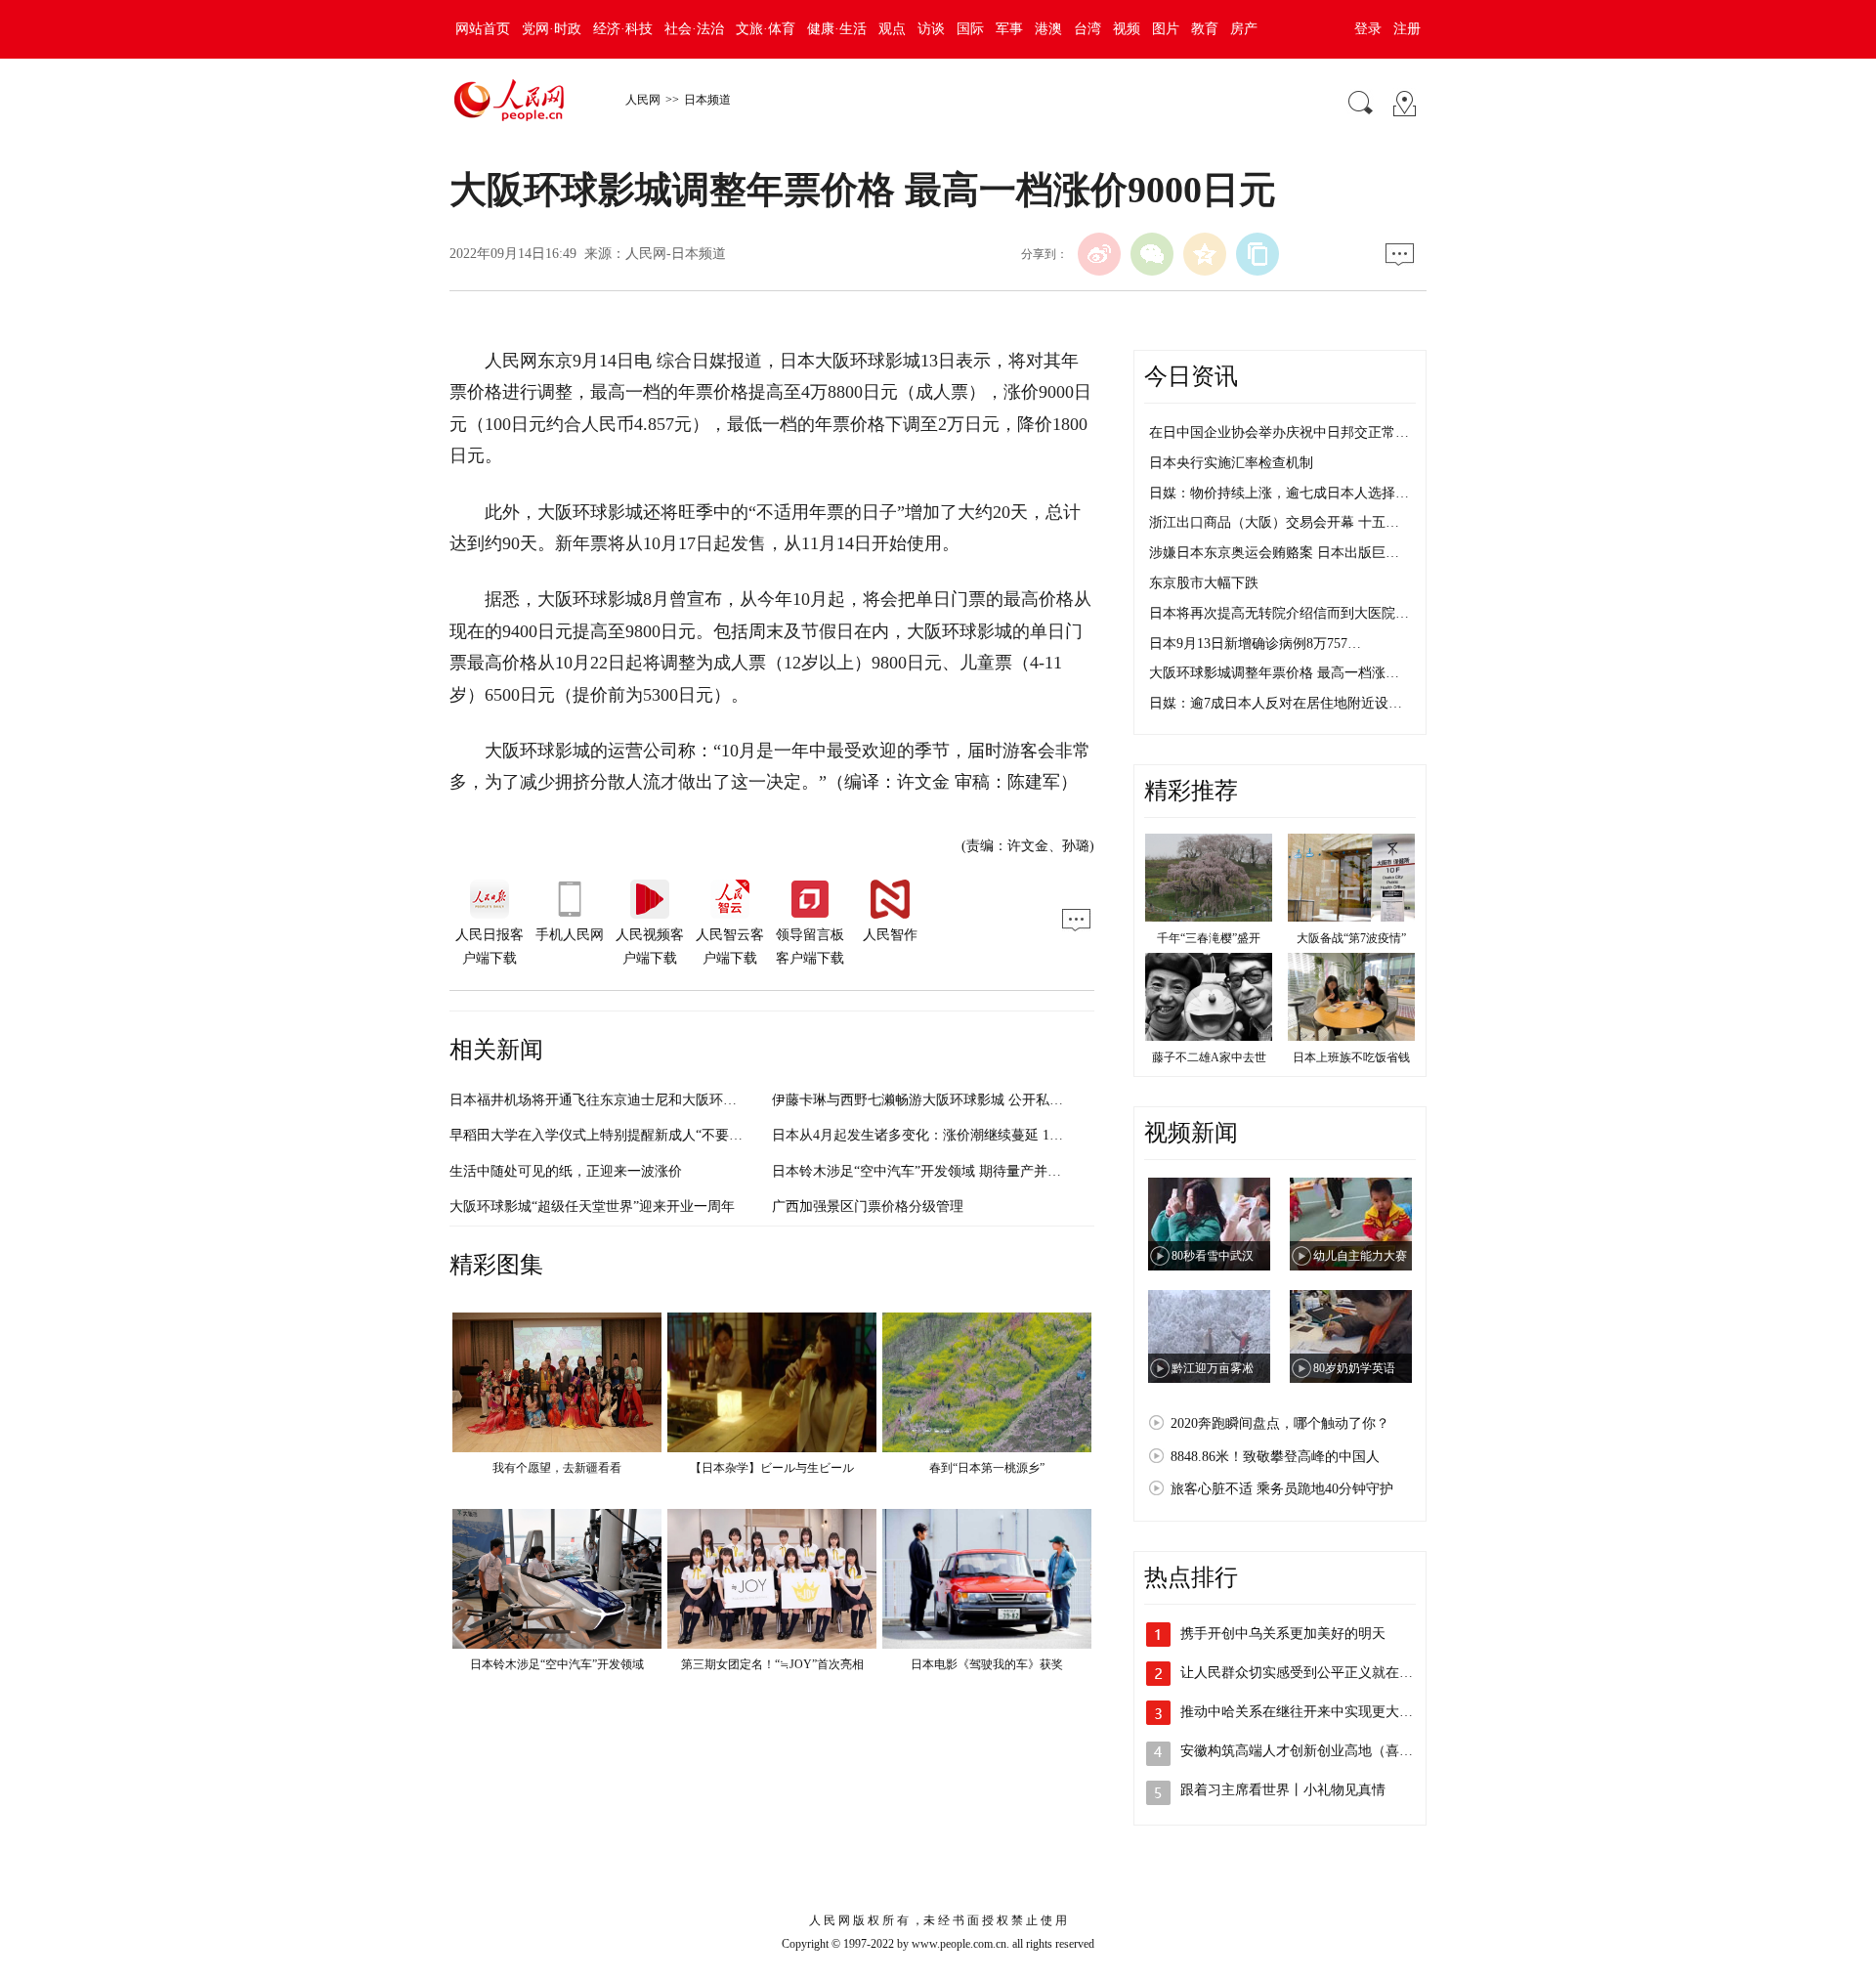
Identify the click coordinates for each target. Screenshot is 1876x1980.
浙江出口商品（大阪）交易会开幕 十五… (1274, 522)
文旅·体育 (766, 29)
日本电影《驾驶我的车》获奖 (987, 1664)
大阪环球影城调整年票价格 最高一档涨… (1274, 673)
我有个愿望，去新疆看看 (557, 1468)
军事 (1009, 29)
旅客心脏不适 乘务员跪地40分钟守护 (1282, 1489)
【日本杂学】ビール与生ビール (772, 1468)
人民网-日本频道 (676, 254)
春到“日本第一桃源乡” (987, 1468)
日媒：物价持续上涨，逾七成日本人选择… (1279, 493)
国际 (970, 29)
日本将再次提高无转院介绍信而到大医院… (1279, 613)
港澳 (1048, 29)
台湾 (1087, 29)
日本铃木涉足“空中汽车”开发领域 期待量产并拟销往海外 (944, 1171)
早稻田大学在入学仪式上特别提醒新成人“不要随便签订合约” (633, 1135)
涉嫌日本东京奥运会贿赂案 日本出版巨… (1274, 553)
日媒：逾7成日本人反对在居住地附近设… (1276, 703)
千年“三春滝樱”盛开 (1209, 938)
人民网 (643, 100)
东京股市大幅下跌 (1204, 583)
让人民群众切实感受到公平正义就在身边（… (1317, 1673)
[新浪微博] (1099, 254)
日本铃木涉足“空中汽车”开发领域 (557, 1664)
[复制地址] (1258, 254)
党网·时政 (552, 29)
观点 (892, 29)
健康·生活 (837, 29)
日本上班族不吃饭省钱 (1351, 1057)
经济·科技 (623, 29)
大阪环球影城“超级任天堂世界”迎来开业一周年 (592, 1206)
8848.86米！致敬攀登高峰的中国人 (1275, 1457)
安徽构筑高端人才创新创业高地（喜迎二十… (1317, 1751)
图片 (1166, 29)
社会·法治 (694, 29)
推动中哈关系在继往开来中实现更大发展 (1303, 1712)
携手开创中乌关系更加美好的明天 (1283, 1634)
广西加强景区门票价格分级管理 (868, 1206)
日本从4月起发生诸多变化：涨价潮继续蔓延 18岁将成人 (941, 1135)
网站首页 (483, 29)
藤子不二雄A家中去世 (1209, 1057)
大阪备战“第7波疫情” (1351, 938)
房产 (1244, 29)
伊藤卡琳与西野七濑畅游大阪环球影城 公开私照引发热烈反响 (959, 1100)
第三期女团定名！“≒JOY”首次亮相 (772, 1664)
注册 (1407, 29)
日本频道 (707, 100)
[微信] (1152, 254)
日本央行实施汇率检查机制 (1231, 463)
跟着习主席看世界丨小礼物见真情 (1283, 1790)
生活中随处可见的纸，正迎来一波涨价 (566, 1171)
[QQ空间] (1205, 254)
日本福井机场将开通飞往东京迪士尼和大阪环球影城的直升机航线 (648, 1100)
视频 (1127, 29)
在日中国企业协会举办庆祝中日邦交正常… (1279, 432)
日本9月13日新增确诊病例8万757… (1255, 644)
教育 (1205, 29)
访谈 (931, 29)
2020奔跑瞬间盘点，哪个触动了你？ (1280, 1423)
